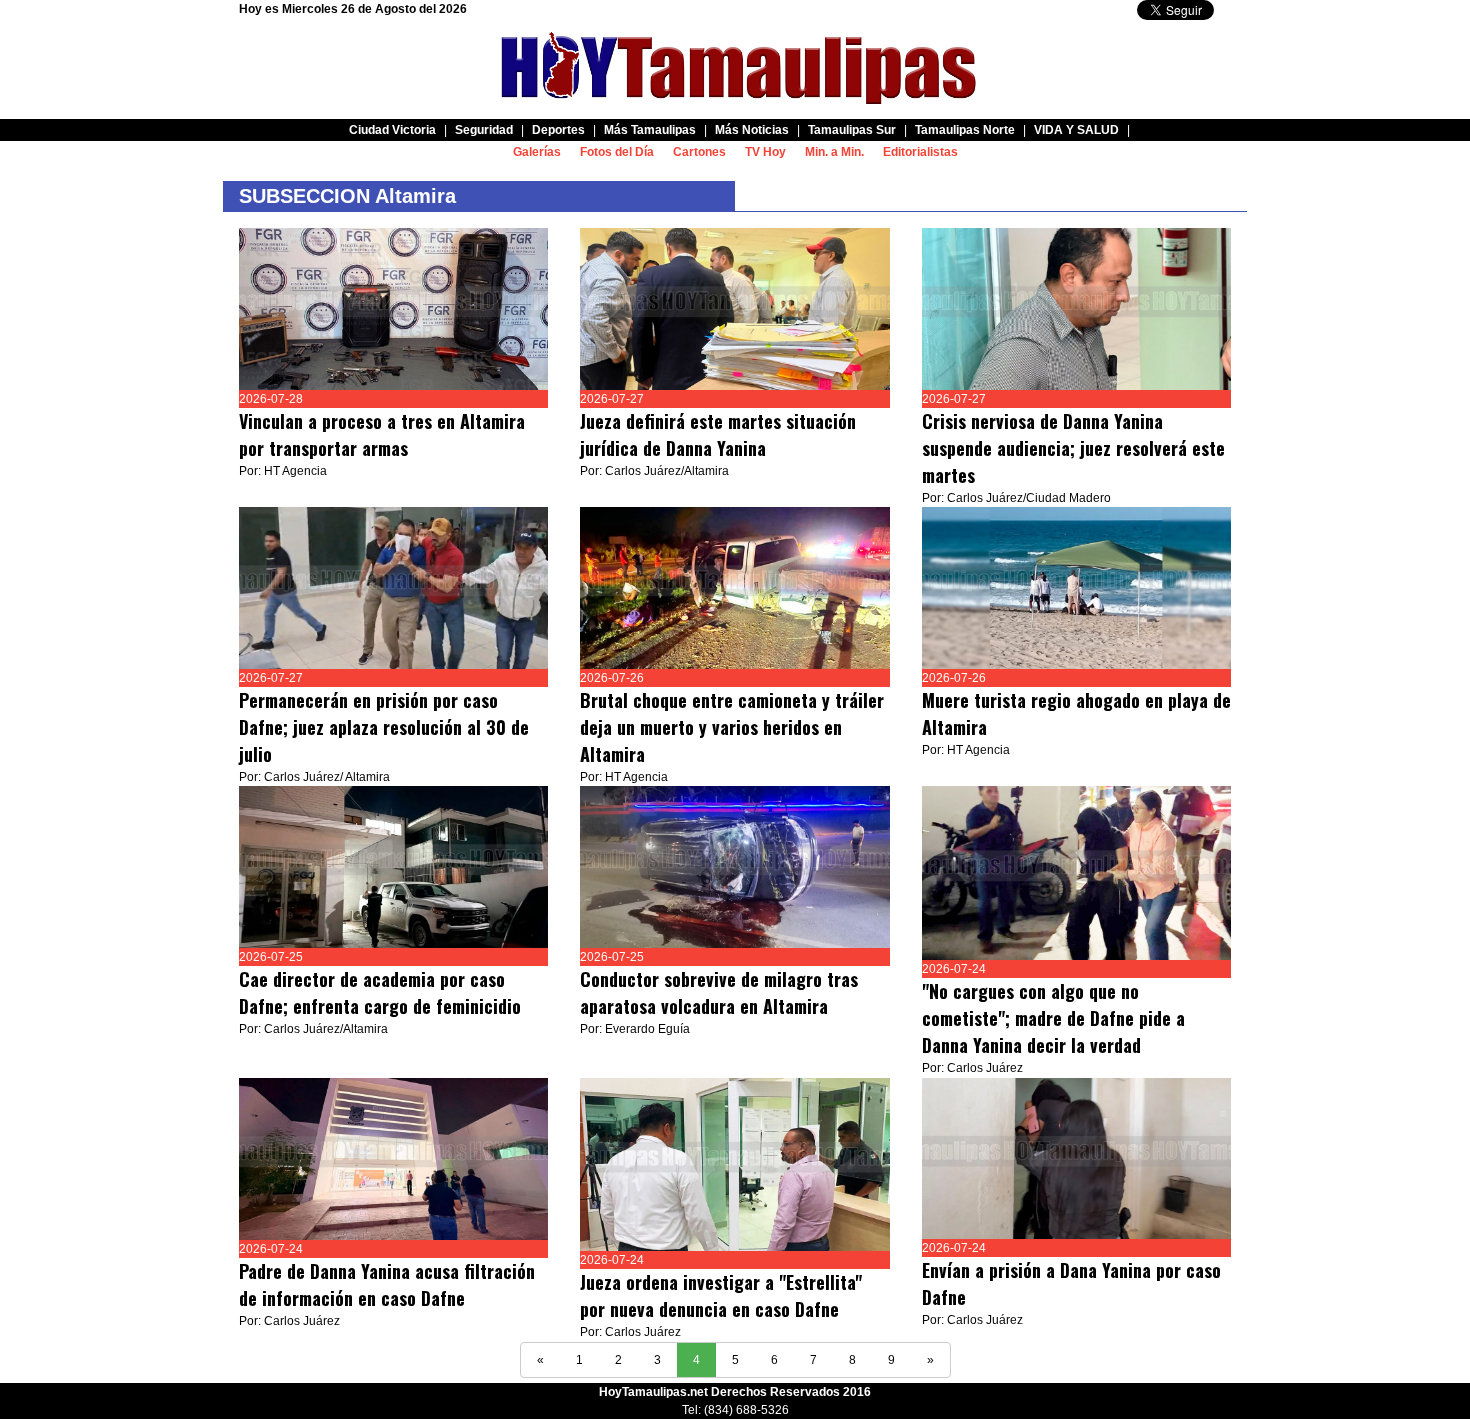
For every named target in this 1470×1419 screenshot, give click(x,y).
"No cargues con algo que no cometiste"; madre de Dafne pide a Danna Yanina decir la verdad (1053, 1018)
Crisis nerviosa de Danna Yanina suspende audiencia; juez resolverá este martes (1073, 448)
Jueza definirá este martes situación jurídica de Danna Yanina (718, 434)
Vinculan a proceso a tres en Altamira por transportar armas (382, 434)
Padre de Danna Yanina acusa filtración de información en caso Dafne (387, 1284)
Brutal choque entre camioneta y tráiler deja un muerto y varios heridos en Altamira (732, 727)
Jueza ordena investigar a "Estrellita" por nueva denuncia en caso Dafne (721, 1295)
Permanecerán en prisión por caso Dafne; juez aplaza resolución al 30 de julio (384, 727)
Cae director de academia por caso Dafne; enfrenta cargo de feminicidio (380, 992)
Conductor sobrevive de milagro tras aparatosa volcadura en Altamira (719, 992)
